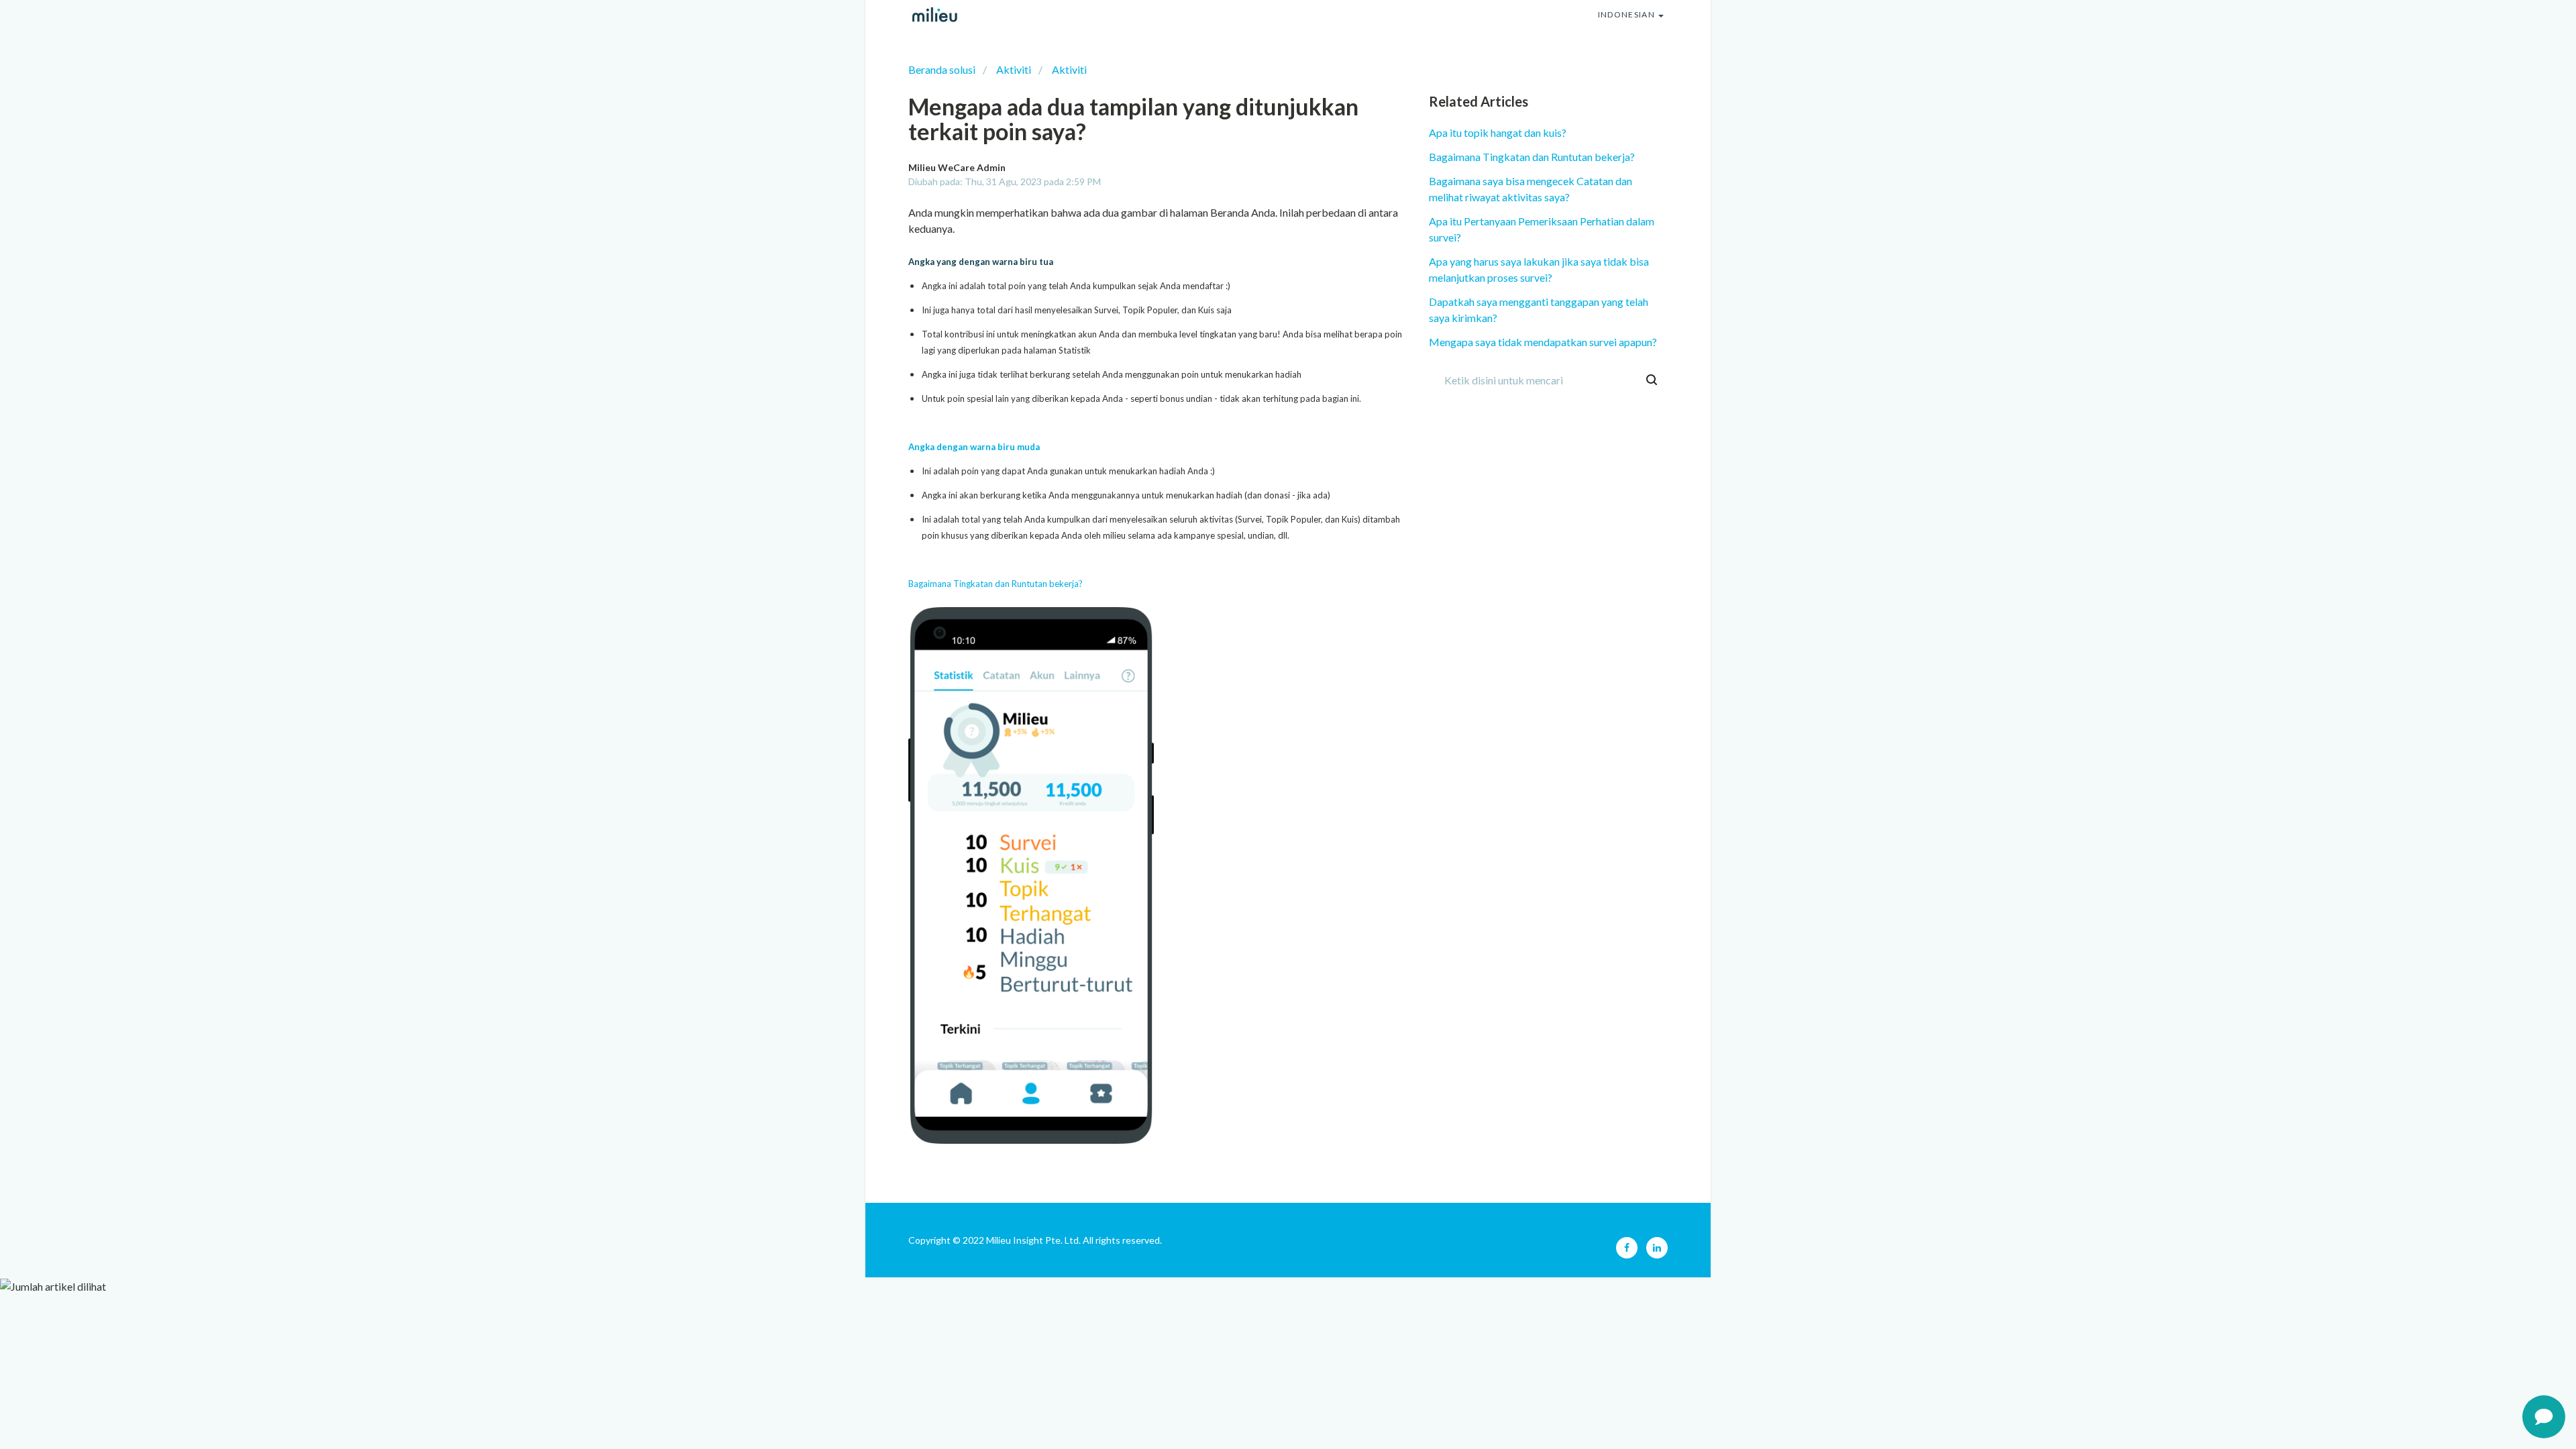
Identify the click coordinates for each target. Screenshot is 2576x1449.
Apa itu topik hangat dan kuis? (1498, 132)
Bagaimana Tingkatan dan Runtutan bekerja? (996, 584)
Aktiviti (1014, 69)
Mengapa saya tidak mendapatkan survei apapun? (1543, 342)
